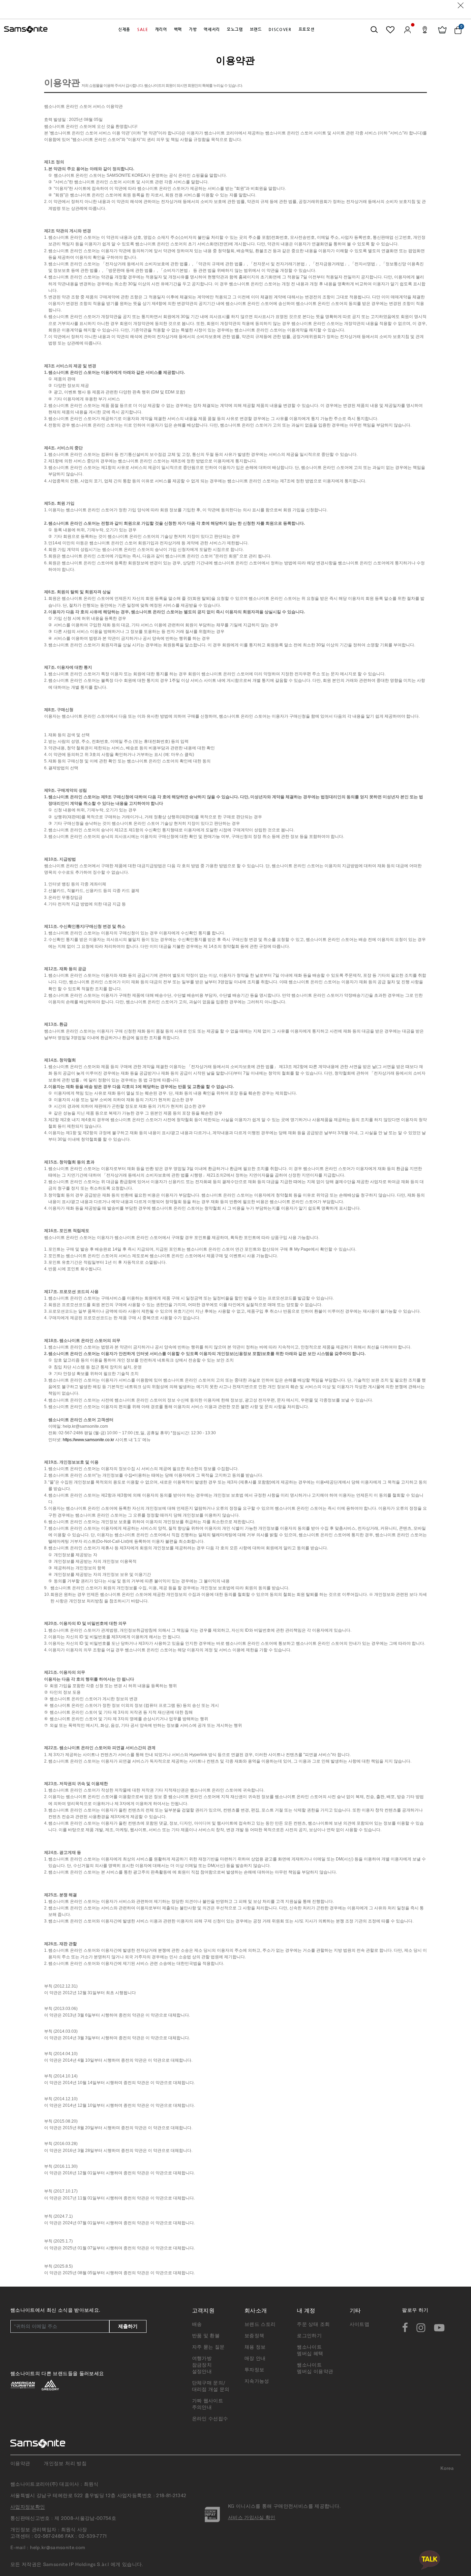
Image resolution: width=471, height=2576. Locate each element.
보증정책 (254, 2336)
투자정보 (254, 2370)
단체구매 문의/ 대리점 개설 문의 (211, 2386)
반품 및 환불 (206, 2336)
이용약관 (20, 2463)
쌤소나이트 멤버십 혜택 (310, 2350)
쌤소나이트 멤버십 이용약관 (315, 2368)
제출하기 (128, 2326)
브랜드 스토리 (260, 2324)
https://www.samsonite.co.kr (88, 1440)
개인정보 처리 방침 (65, 2463)
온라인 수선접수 (210, 2419)
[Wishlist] (390, 30)
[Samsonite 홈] (26, 30)
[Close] (461, 5)
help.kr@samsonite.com (85, 1426)
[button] (124, 30)
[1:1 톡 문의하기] (430, 2560)
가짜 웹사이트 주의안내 (208, 2404)
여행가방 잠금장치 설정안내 (202, 2365)
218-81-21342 (171, 2495)
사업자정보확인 (28, 2507)
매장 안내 (255, 2358)
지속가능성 (257, 2381)
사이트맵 (359, 2324)
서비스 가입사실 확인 (252, 2517)
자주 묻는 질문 (208, 2347)
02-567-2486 (49, 2536)
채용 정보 (255, 2347)
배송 (197, 2324)
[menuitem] (124, 30)
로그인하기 (309, 2336)
